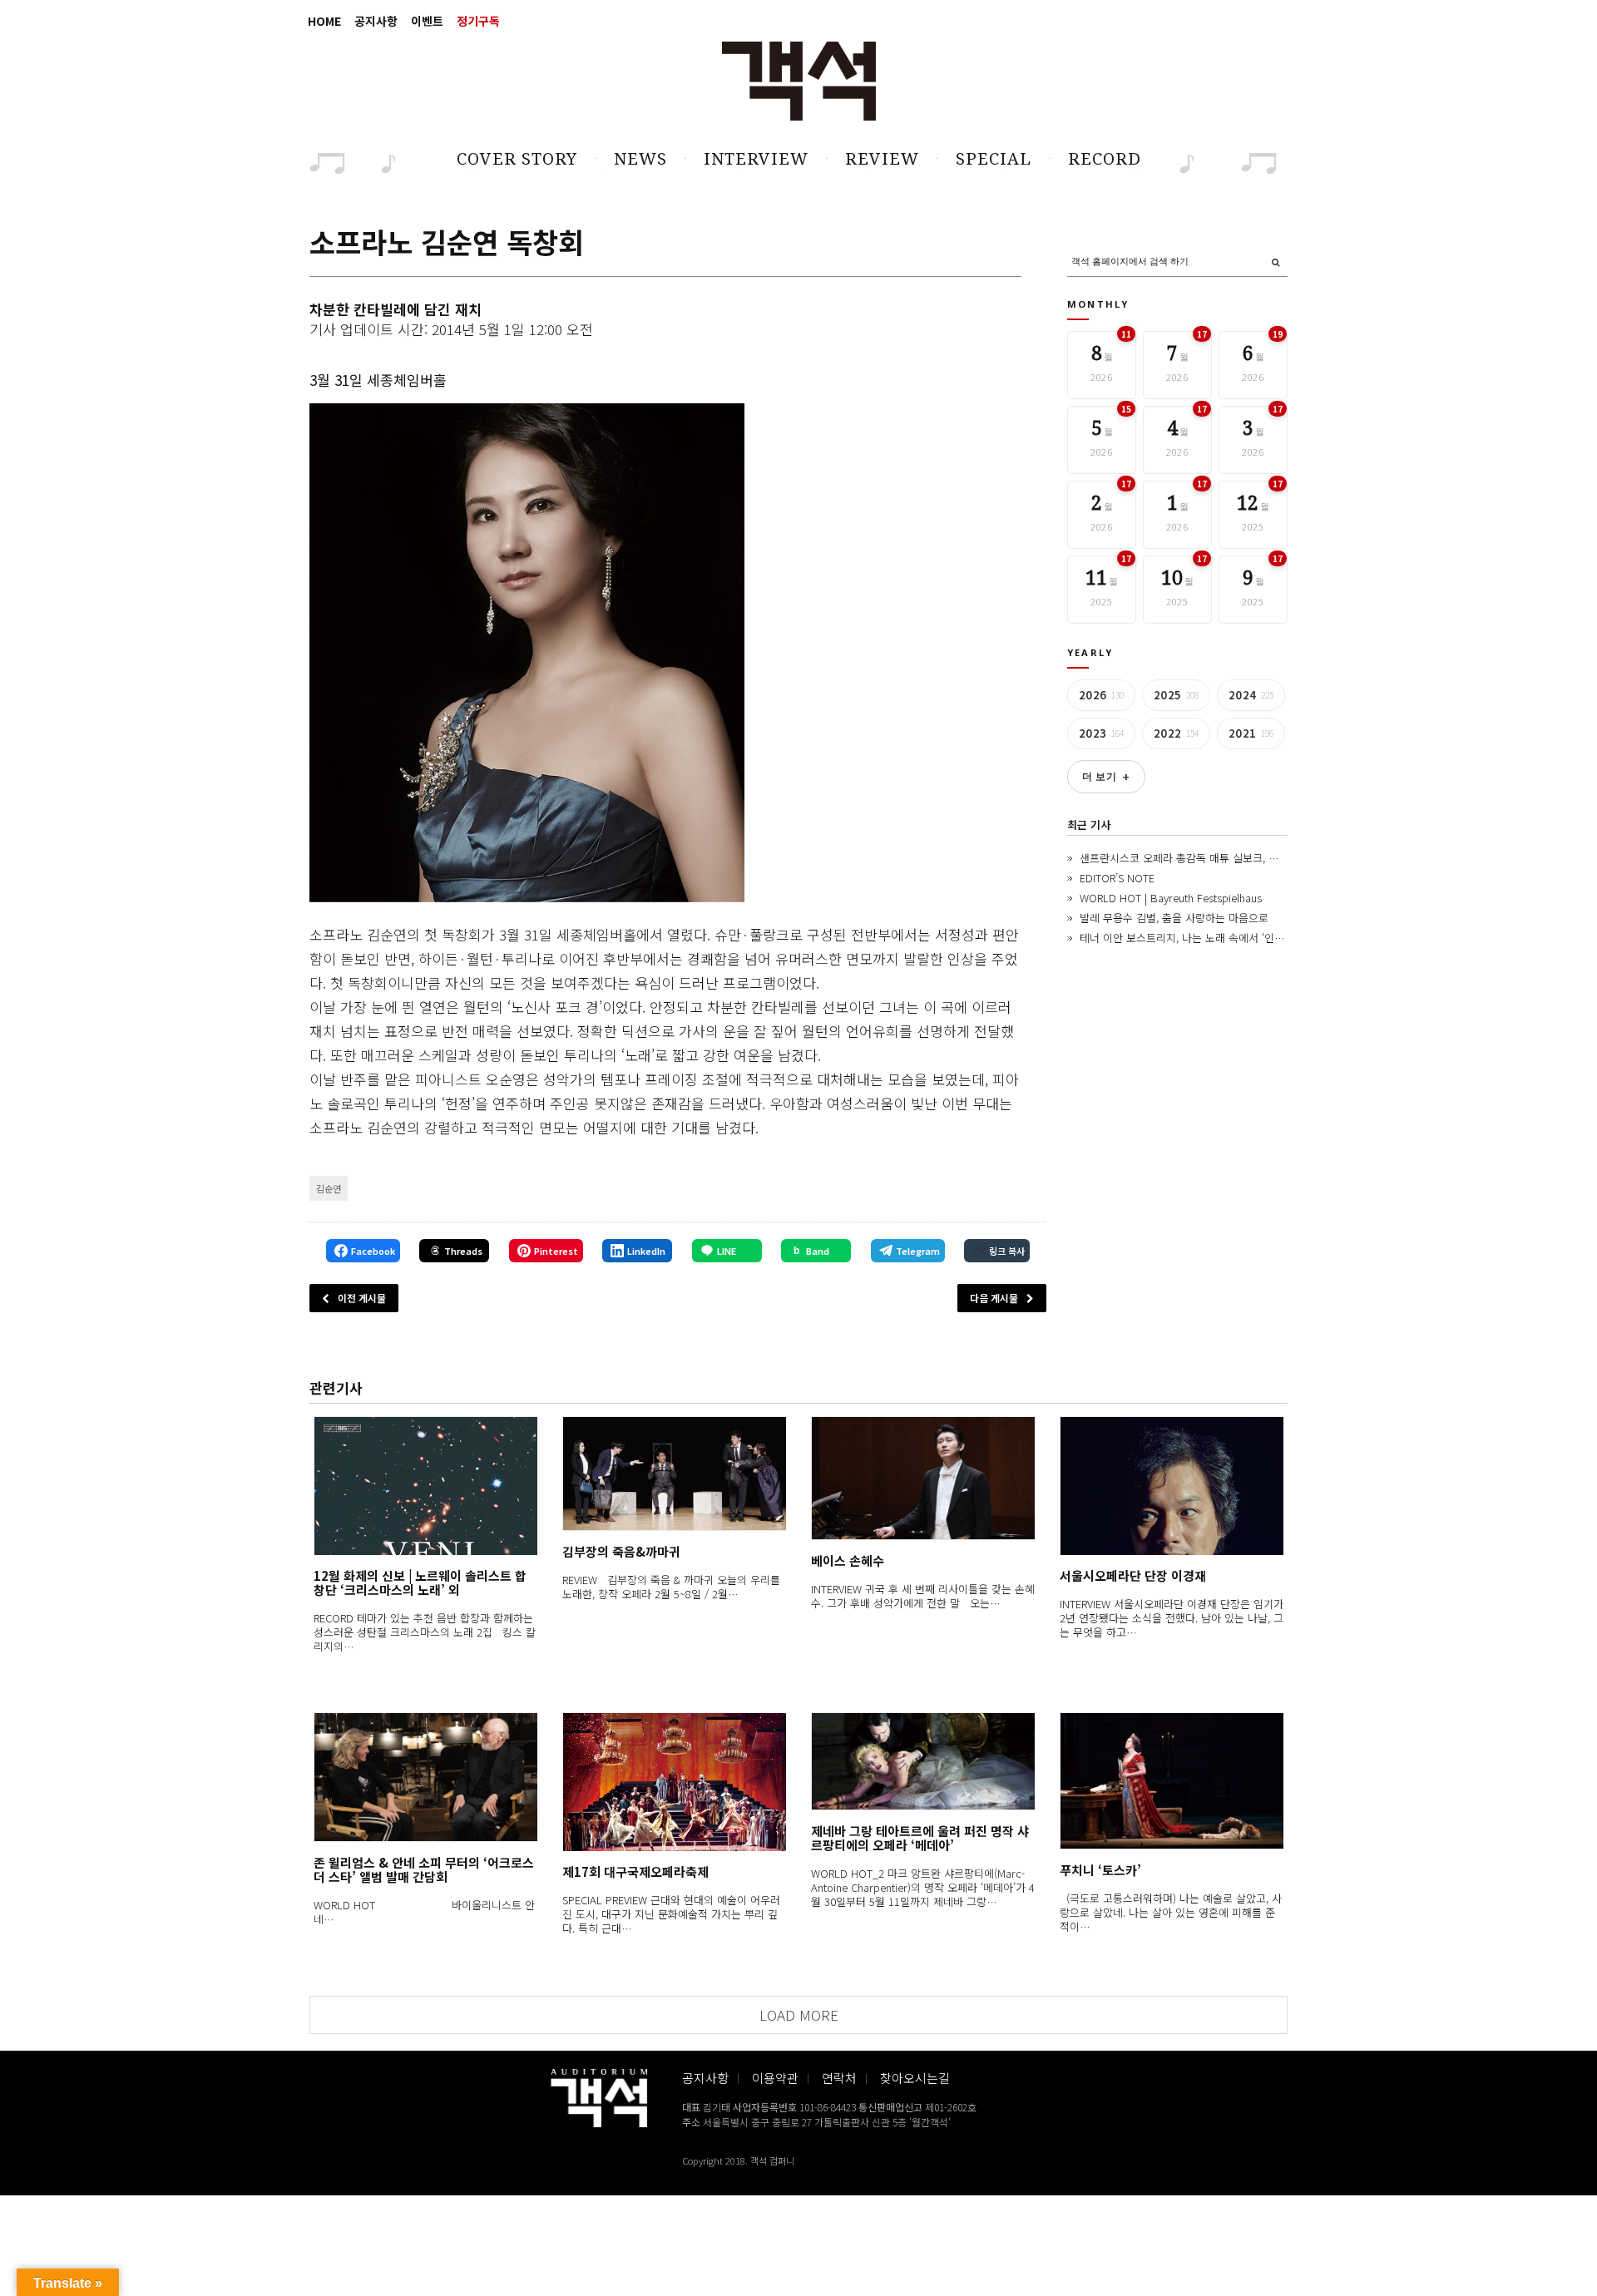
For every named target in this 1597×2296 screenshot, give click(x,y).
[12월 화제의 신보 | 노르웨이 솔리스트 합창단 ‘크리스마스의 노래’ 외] (425, 1486)
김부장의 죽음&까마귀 (621, 1551)
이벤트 (427, 21)
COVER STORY (517, 159)
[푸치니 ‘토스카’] (1172, 1781)
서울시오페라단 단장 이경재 (1133, 1575)
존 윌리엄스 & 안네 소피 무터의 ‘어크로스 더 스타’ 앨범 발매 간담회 (424, 1869)
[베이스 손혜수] (923, 1478)
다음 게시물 (994, 1298)
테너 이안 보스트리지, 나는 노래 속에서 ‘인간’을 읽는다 (1205, 938)
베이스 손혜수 (848, 1560)
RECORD (1105, 159)
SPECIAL (994, 159)
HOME (324, 21)
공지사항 (376, 21)
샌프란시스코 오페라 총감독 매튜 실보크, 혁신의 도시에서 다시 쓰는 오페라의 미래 (1267, 858)
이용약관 (775, 2078)
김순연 (329, 1188)
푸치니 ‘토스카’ (1100, 1870)
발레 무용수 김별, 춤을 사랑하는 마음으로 (1174, 918)
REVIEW (882, 159)
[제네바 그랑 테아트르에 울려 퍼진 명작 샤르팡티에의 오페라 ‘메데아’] (923, 1761)
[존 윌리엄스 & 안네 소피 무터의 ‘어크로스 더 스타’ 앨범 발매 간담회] (425, 1777)
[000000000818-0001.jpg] (527, 653)
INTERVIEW (756, 159)
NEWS (640, 159)
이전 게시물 (362, 1298)
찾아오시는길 (915, 2078)
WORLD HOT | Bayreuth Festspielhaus (1171, 898)
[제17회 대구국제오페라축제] (674, 1782)
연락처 (839, 2078)
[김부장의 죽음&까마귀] (674, 1474)
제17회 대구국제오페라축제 (635, 1871)
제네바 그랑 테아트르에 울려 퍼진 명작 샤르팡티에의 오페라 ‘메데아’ (920, 1838)
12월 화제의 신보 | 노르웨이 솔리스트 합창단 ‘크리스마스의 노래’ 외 (420, 1583)
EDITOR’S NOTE (1117, 878)
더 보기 (1106, 777)
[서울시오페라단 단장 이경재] (1172, 1486)
